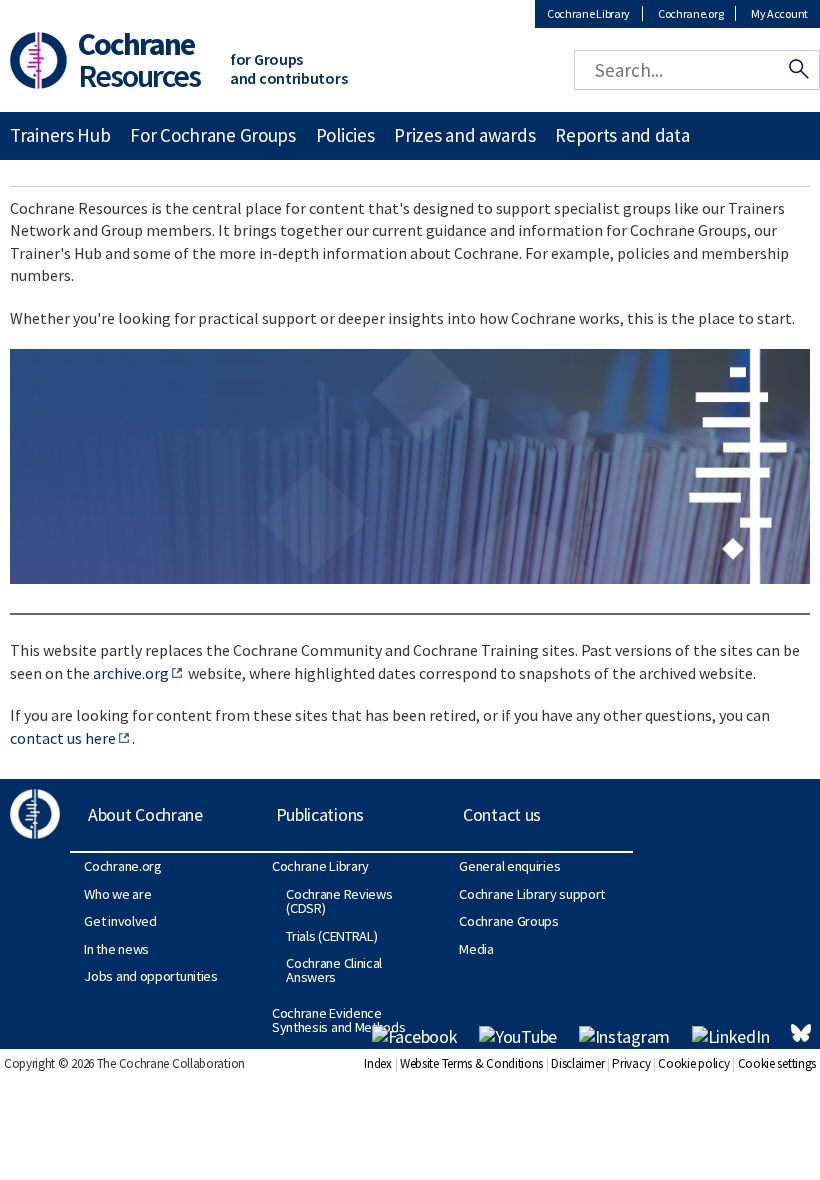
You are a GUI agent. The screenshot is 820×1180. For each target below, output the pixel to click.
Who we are (117, 894)
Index (378, 1063)
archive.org (131, 673)
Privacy (631, 1063)
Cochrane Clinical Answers (334, 970)
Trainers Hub (60, 135)
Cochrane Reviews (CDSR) (339, 901)
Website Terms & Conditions (471, 1063)
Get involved (120, 921)
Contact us (502, 814)
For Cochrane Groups (212, 135)
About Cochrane (145, 814)
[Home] (33, 58)
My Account (779, 13)
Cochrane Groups (509, 921)
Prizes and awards (464, 135)
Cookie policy (693, 1063)
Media (476, 949)
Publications (320, 814)
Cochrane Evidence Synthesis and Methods (339, 1020)
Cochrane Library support (532, 894)
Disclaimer (577, 1063)
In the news (116, 949)
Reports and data (622, 135)
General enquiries (509, 866)
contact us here (63, 738)
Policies (345, 135)
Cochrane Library (588, 13)
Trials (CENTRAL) (331, 936)
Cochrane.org (690, 13)
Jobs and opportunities (150, 976)
